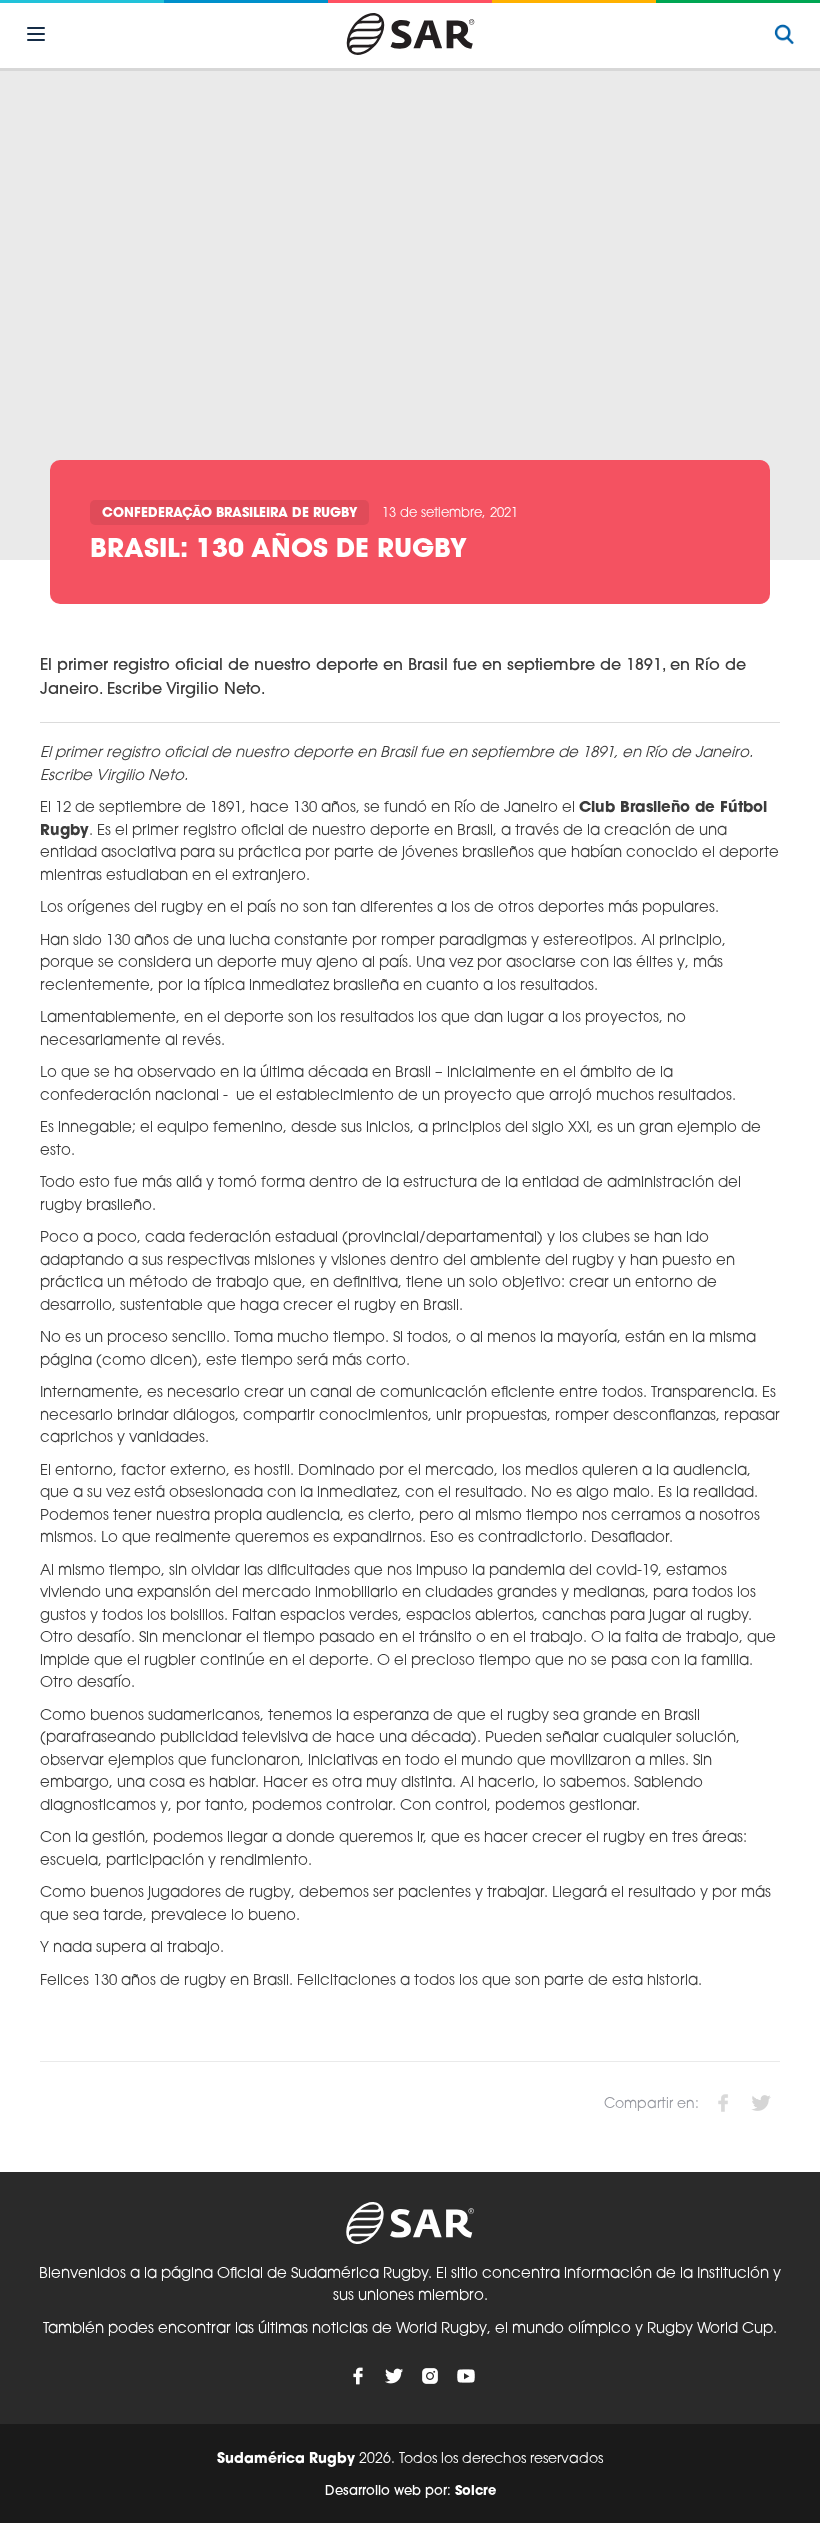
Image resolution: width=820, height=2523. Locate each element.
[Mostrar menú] (36, 34)
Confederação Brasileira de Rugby (229, 513)
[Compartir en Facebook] (723, 2103)
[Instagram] (430, 2376)
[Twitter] (394, 2376)
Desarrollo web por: (410, 2491)
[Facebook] (358, 2376)
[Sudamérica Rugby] (410, 34)
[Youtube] (466, 2376)
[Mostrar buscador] (784, 34)
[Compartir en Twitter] (761, 2103)
